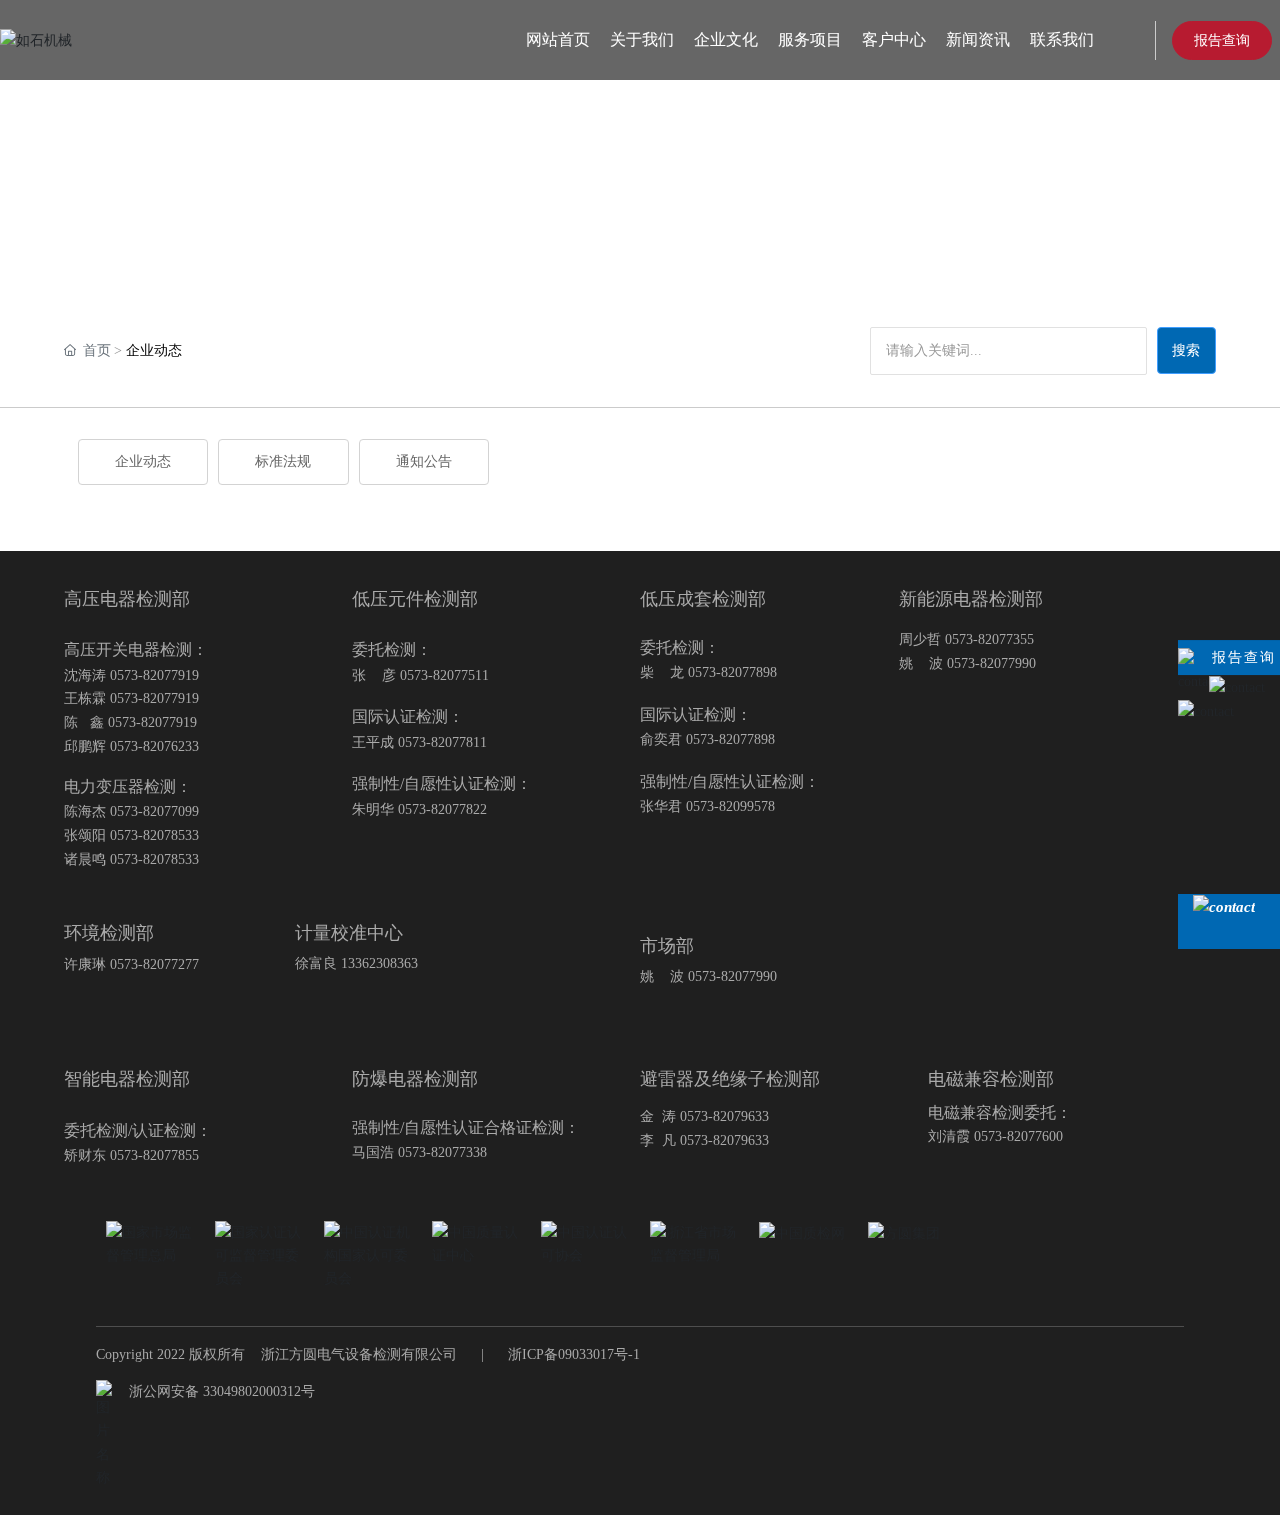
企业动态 (143, 461)
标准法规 (283, 461)
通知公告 (424, 461)
